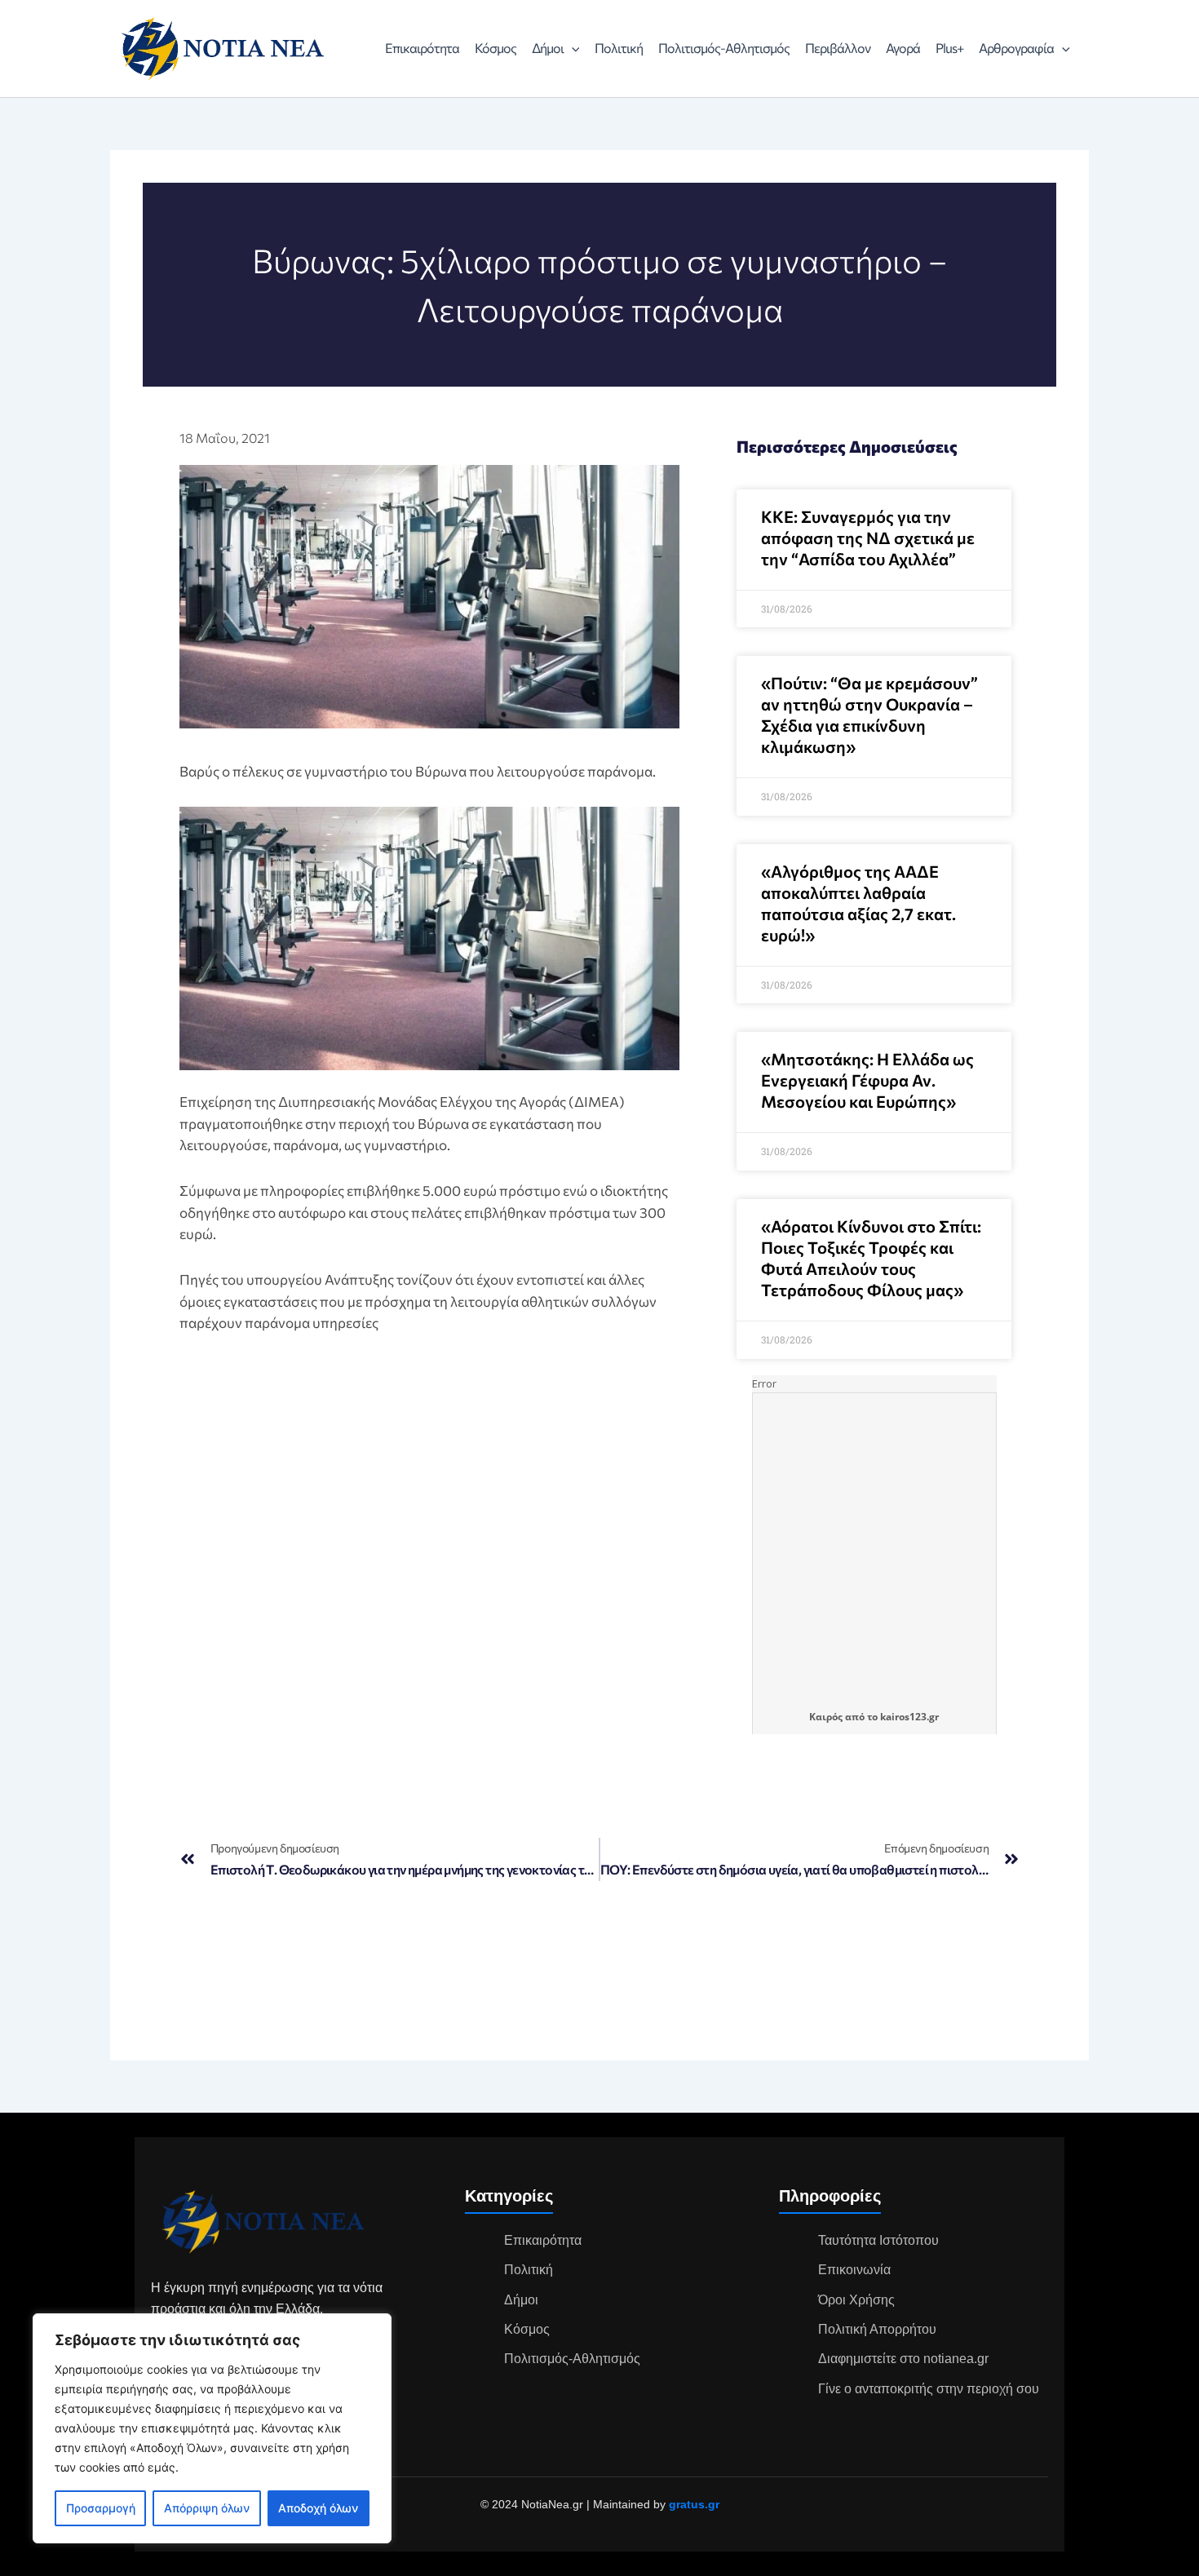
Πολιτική (619, 48)
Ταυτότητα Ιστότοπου (878, 2240)
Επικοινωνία (854, 2270)
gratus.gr (694, 2504)
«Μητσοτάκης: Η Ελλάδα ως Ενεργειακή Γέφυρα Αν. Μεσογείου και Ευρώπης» (867, 1080)
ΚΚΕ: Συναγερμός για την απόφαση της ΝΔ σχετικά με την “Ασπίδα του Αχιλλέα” (868, 538)
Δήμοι (548, 48)
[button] (572, 48)
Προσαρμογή (101, 2508)
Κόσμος (496, 48)
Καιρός (826, 1717)
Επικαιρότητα (422, 48)
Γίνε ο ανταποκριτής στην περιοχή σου (929, 2389)
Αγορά (903, 48)
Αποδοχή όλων (318, 2508)
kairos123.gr (909, 1717)
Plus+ (949, 48)
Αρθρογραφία (1016, 48)
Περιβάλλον (838, 48)
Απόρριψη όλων (207, 2508)
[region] (212, 2428)
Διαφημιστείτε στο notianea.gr (903, 2359)
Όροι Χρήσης (856, 2300)
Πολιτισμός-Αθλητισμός (724, 48)
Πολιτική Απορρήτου (877, 2329)
